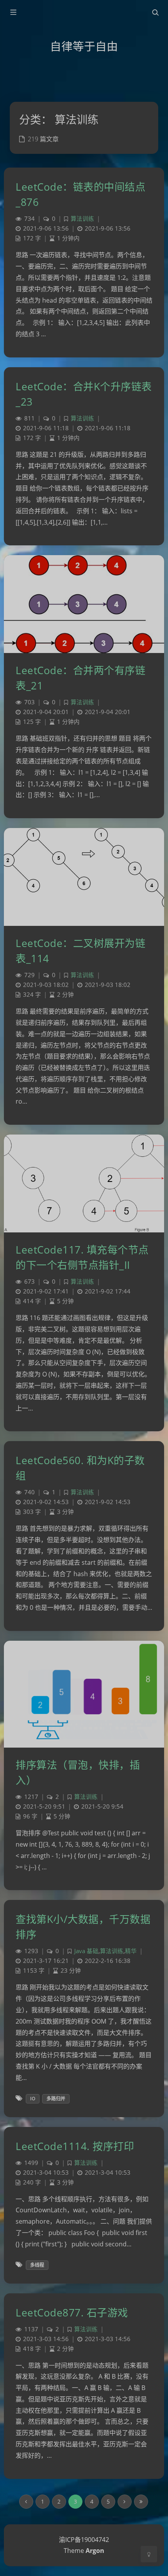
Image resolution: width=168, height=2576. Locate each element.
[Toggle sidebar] (13, 13)
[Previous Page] (26, 2502)
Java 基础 (86, 1951)
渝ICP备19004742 (84, 2540)
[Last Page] (141, 2502)
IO (33, 2099)
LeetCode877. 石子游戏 (72, 2313)
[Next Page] (125, 2502)
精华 (131, 1951)
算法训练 (82, 219)
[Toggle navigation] (155, 13)
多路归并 (56, 2099)
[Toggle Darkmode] (149, 2554)
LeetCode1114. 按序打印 (75, 2146)
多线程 (37, 2265)
